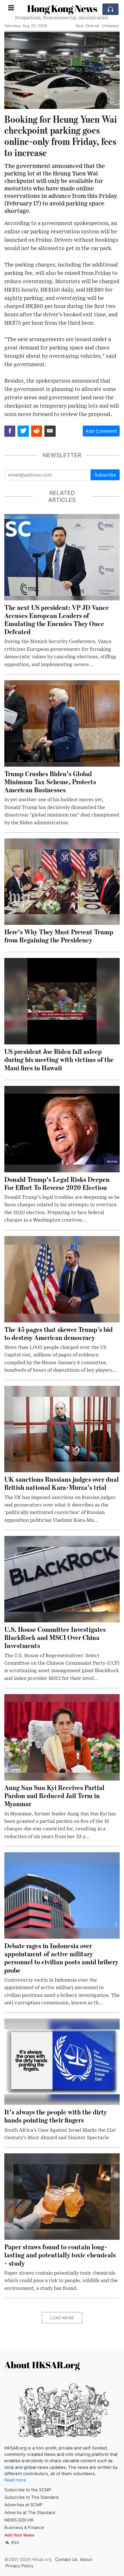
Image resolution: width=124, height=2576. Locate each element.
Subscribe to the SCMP (28, 2490)
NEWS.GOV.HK (19, 2520)
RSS (15, 2542)
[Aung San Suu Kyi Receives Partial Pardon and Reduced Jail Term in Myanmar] (62, 1737)
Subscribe (105, 475)
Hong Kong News (62, 8)
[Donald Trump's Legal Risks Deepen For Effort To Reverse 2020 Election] (62, 1129)
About (86, 2560)
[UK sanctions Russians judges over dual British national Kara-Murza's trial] (62, 1429)
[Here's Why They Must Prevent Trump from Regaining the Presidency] (62, 881)
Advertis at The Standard (30, 2513)
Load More (62, 2318)
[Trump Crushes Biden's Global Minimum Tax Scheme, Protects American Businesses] (62, 723)
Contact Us (66, 2560)
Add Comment (101, 431)
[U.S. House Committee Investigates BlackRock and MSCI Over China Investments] (62, 1579)
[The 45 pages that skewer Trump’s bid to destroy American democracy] (62, 1279)
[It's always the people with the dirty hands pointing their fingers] (62, 2061)
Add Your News (19, 2535)
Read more (15, 2480)
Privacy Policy (19, 2566)
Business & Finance (24, 2528)
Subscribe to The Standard (31, 2497)
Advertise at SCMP (23, 2505)
